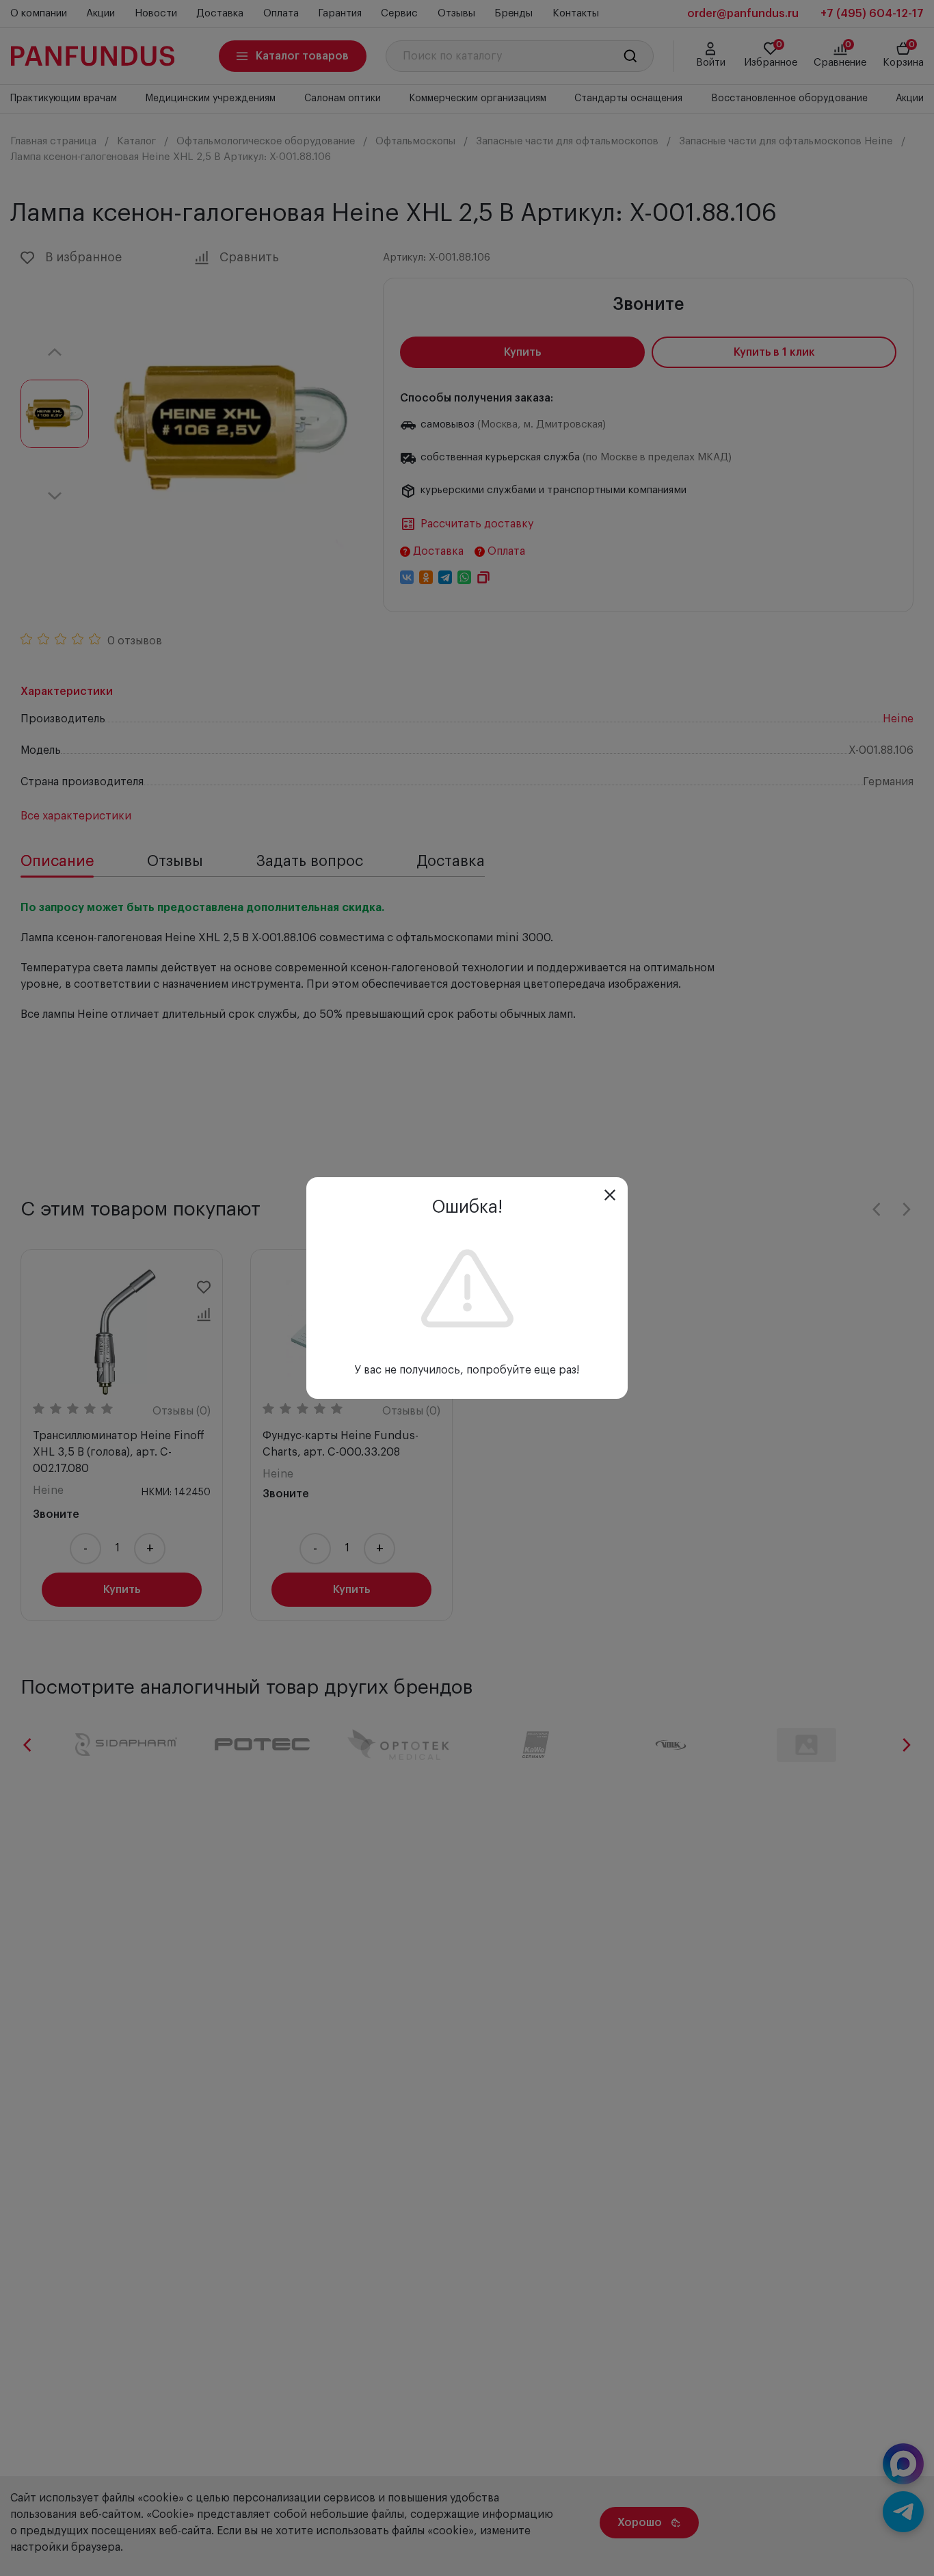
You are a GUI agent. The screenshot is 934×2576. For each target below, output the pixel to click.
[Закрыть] (610, 1195)
